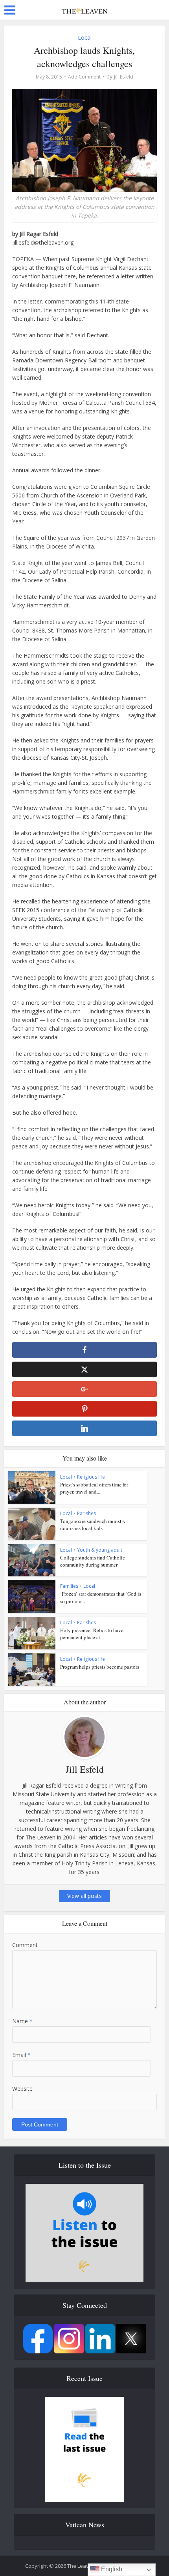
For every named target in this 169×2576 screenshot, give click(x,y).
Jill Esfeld (124, 77)
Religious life (91, 1477)
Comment (25, 1945)
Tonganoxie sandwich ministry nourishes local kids (93, 1525)
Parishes (86, 1513)
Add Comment (84, 77)
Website (22, 2089)
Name (22, 2021)
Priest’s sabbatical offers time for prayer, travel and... (94, 1488)
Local (85, 37)
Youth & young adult (100, 1550)
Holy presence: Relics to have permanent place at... (92, 1634)
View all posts (84, 1896)
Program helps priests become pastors (100, 1667)
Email (21, 2055)
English (111, 2569)
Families (69, 1586)
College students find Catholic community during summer (93, 1561)
